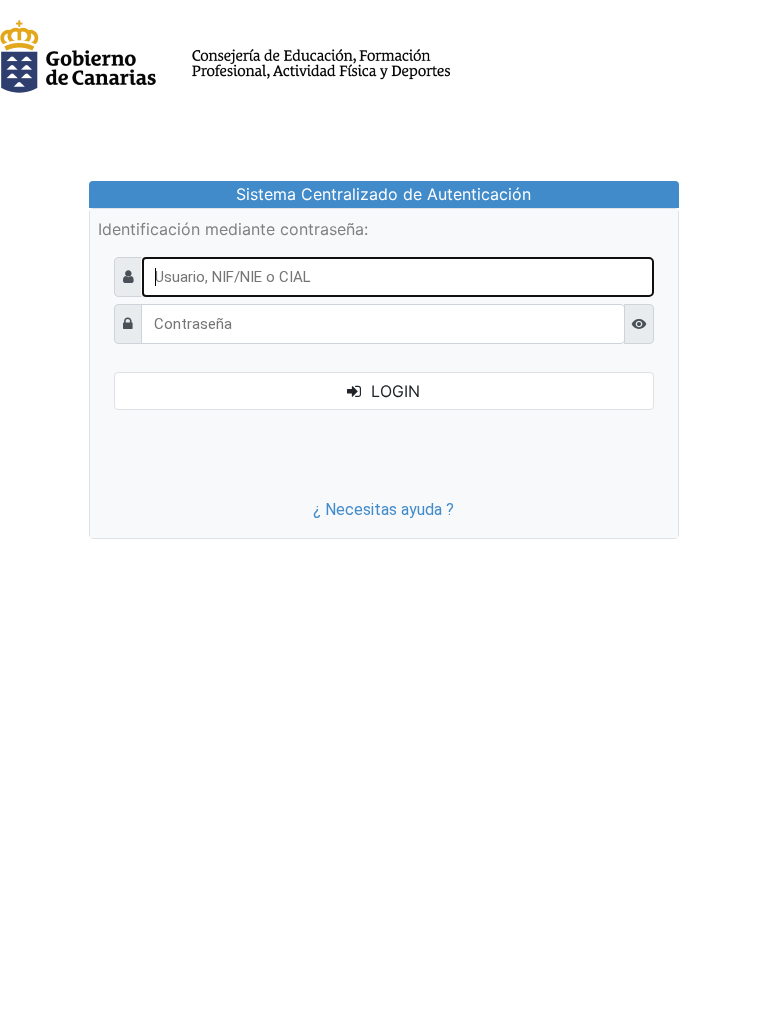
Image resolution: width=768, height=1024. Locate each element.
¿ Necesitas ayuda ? (383, 509)
